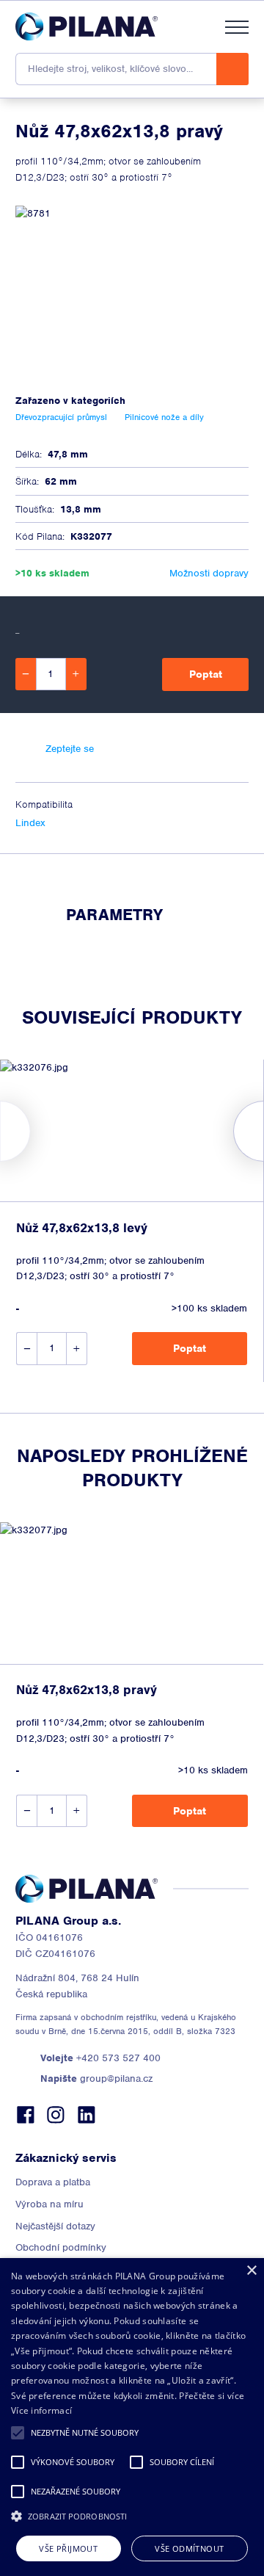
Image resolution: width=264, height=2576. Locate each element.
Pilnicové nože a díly (164, 417)
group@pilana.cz (96, 2078)
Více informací (41, 2410)
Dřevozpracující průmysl (61, 417)
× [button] (251, 2271)
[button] (18, 2433)
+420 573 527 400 (100, 2058)
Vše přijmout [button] (68, 2548)
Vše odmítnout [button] (189, 2548)
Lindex (30, 823)
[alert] (132, 2417)
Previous (0, 1131)
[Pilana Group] (87, 26)
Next (264, 1131)
